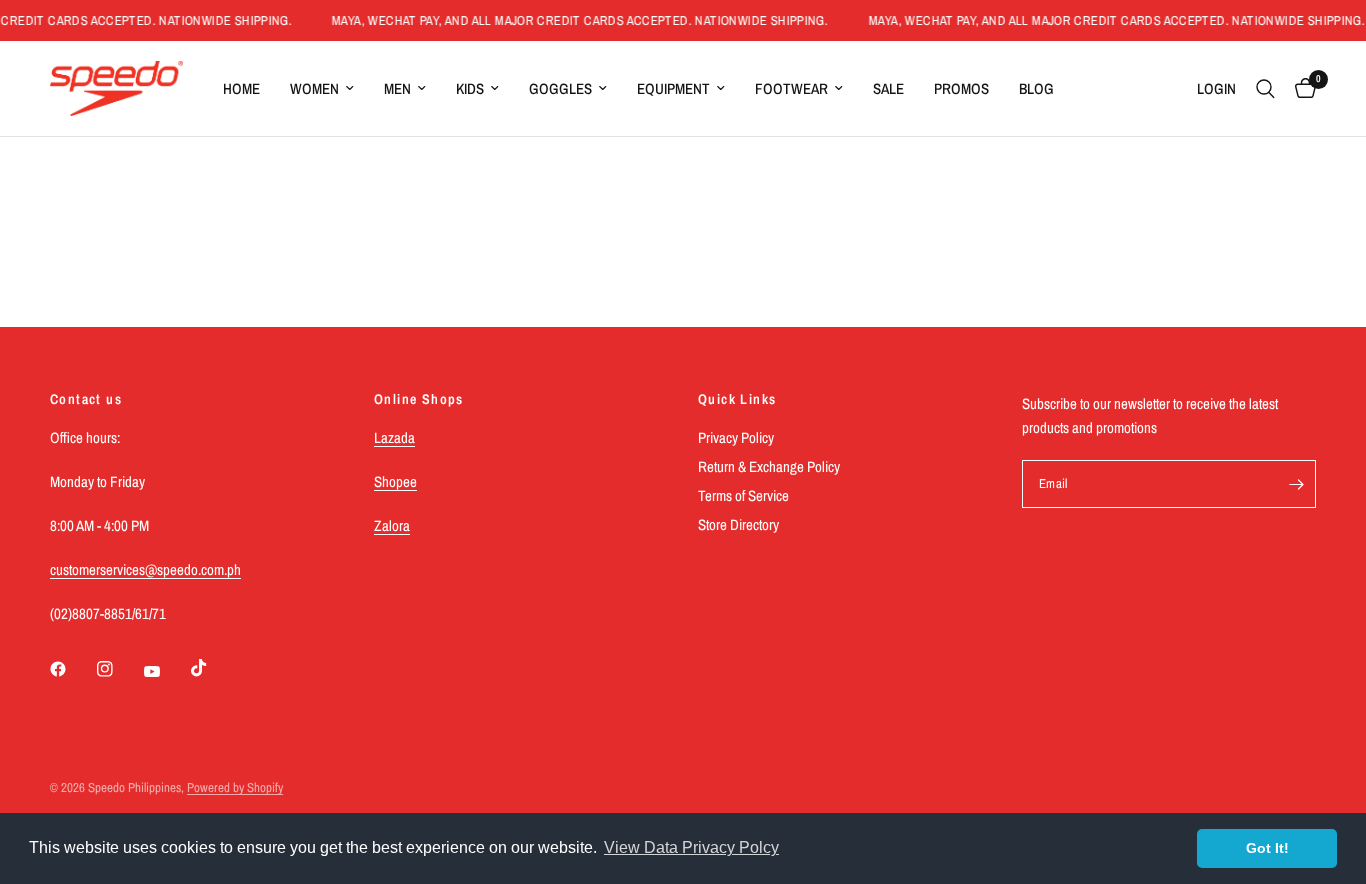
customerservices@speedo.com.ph (145, 569)
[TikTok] (213, 668)
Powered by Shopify (235, 787)
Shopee (395, 481)
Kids (470, 88)
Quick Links (737, 399)
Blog (1036, 88)
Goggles (560, 88)
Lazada (394, 437)
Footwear (791, 88)
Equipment (673, 88)
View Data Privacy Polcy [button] (691, 847)
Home (241, 88)
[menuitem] (241, 89)
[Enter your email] (1296, 484)
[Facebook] (72, 669)
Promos (961, 88)
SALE (888, 88)
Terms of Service (743, 495)
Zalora (392, 525)
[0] (1300, 88)
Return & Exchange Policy (769, 466)
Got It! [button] (1267, 848)
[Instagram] (119, 669)
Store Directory (738, 524)
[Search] (1265, 88)
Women (314, 88)
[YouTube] (166, 671)
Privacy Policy (736, 437)
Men (397, 88)
